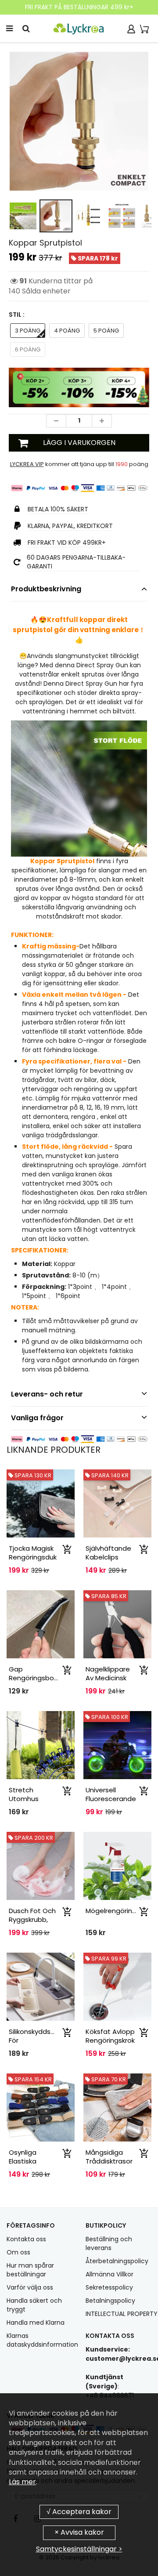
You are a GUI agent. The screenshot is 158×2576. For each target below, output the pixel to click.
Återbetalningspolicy (117, 2261)
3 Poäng (28, 331)
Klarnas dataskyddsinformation (42, 2340)
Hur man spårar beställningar (30, 2270)
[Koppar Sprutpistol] (79, 121)
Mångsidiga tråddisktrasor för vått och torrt (109, 2165)
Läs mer (22, 2482)
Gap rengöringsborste (38, 1673)
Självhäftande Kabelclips (108, 1553)
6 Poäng (28, 349)
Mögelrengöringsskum (121, 1911)
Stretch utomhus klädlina (24, 1799)
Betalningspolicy (110, 2301)
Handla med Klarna (36, 2323)
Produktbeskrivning (46, 589)
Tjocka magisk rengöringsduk (33, 1553)
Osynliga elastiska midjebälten (28, 2161)
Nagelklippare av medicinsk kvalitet (108, 1678)
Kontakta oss (26, 2239)
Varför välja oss (30, 2287)
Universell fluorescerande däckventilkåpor (111, 1799)
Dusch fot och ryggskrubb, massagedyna (32, 1919)
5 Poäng (106, 331)
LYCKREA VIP (27, 464)
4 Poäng (67, 331)
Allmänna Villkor (110, 2274)
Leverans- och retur (47, 1394)
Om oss (18, 2252)
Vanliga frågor (37, 1418)
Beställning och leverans (109, 2243)
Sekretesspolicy (109, 2287)
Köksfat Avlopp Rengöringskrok (110, 2036)
